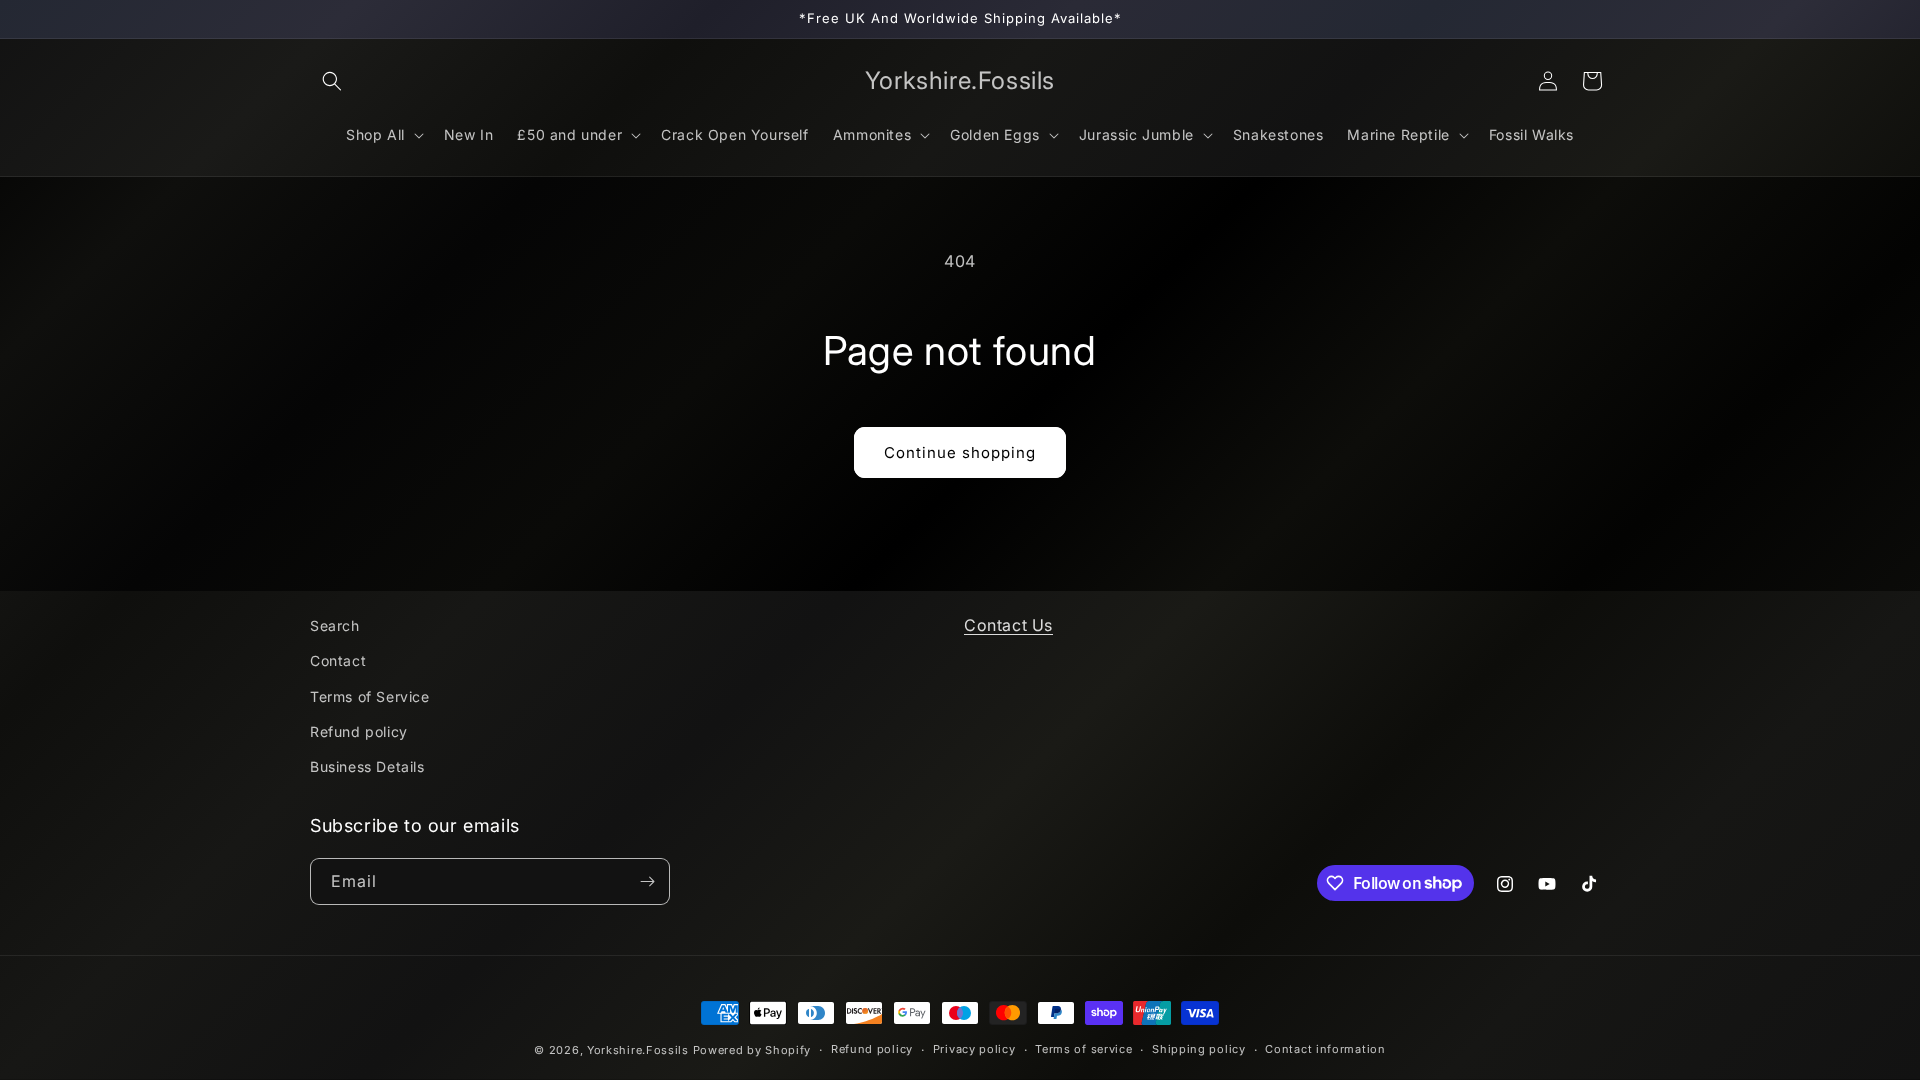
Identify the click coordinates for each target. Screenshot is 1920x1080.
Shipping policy (1199, 1049)
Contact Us (1008, 625)
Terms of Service (370, 696)
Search (335, 625)
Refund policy (359, 731)
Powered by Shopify (752, 1050)
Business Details (367, 766)
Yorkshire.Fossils (638, 1050)
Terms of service (1083, 1049)
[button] (332, 81)
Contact (338, 660)
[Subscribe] (647, 881)
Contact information (1325, 1049)
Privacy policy (974, 1049)
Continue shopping (960, 452)
